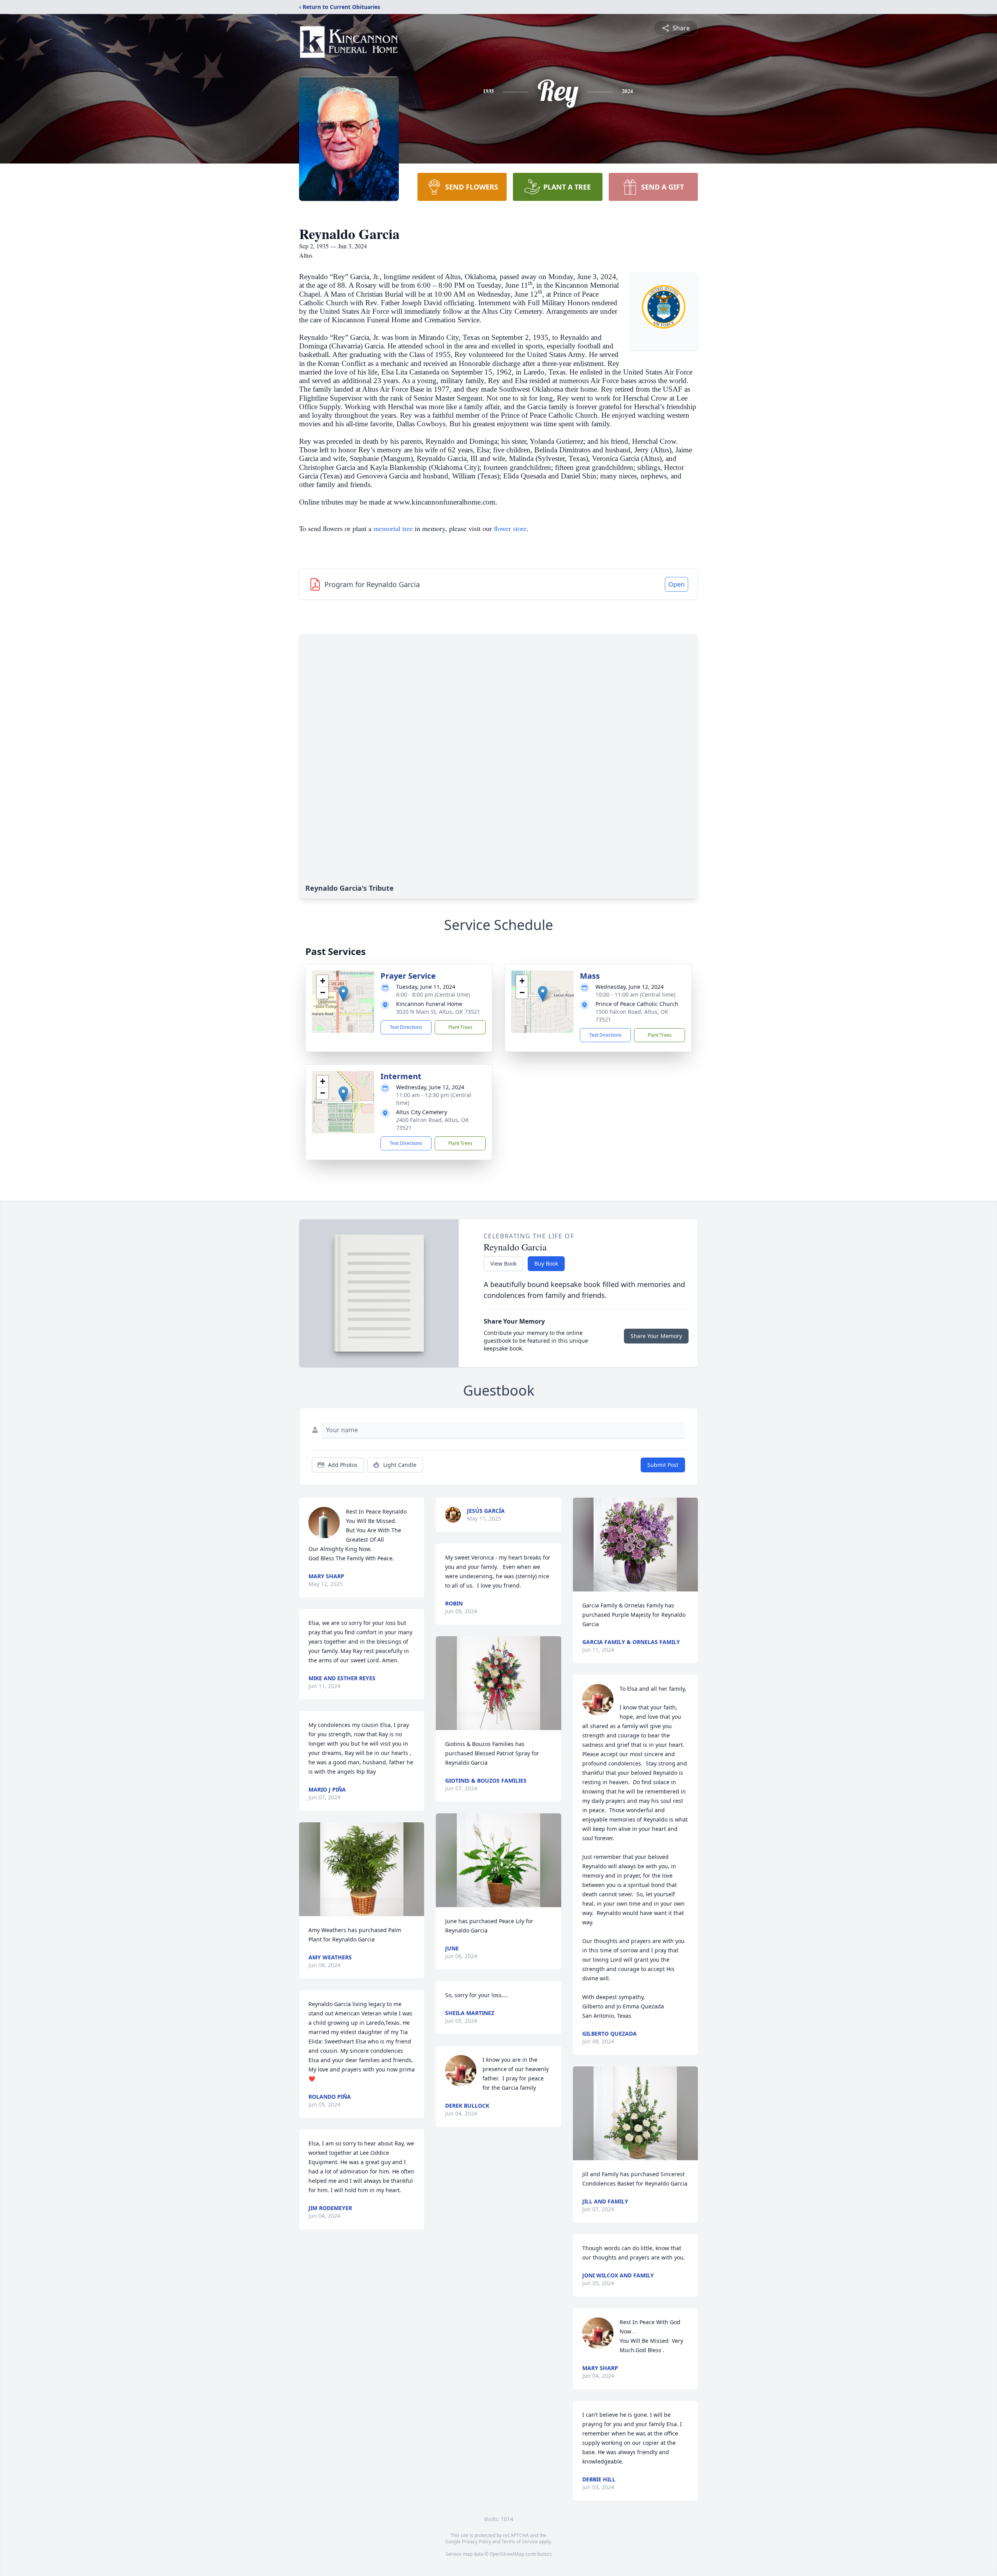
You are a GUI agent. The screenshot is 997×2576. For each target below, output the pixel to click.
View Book (503, 1263)
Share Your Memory (656, 1336)
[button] (343, 994)
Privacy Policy (476, 2542)
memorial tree (393, 528)
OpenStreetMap (507, 2554)
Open (676, 584)
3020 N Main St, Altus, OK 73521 (438, 1012)
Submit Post (663, 1465)
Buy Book (546, 1263)
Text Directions (406, 1027)
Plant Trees (460, 1027)
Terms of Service (520, 2542)
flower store (510, 528)
